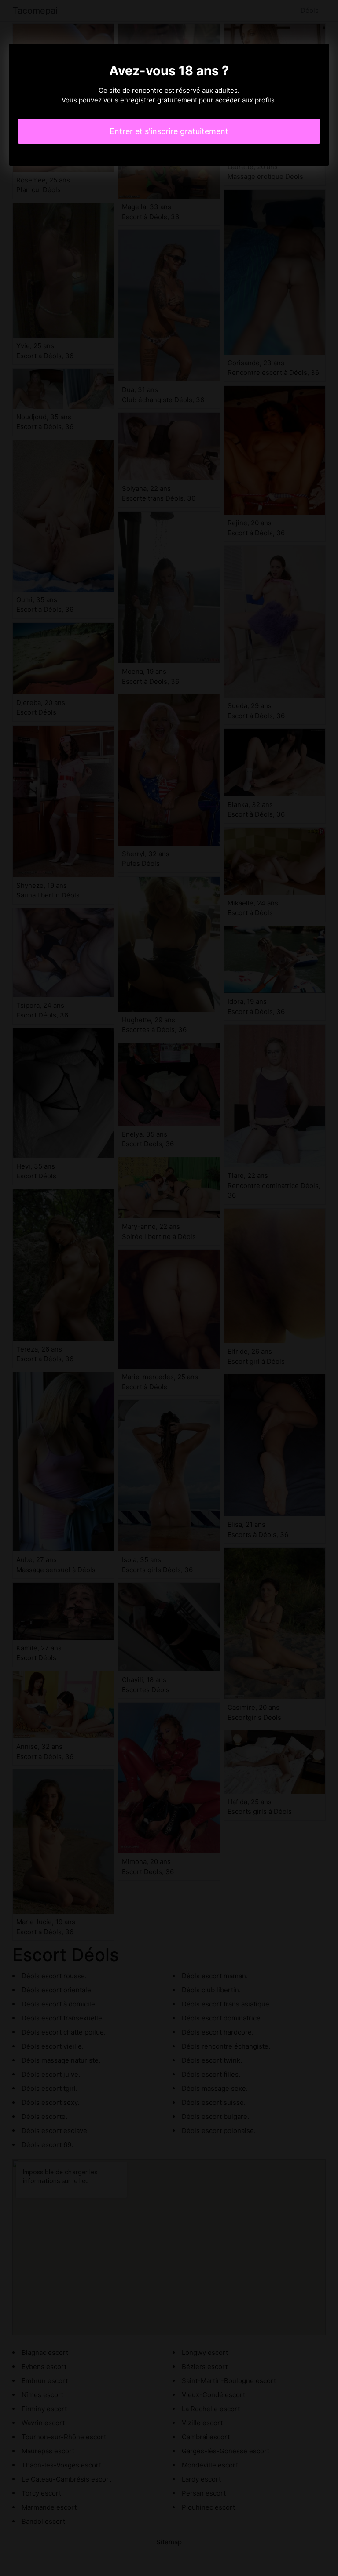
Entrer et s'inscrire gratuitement (169, 131)
